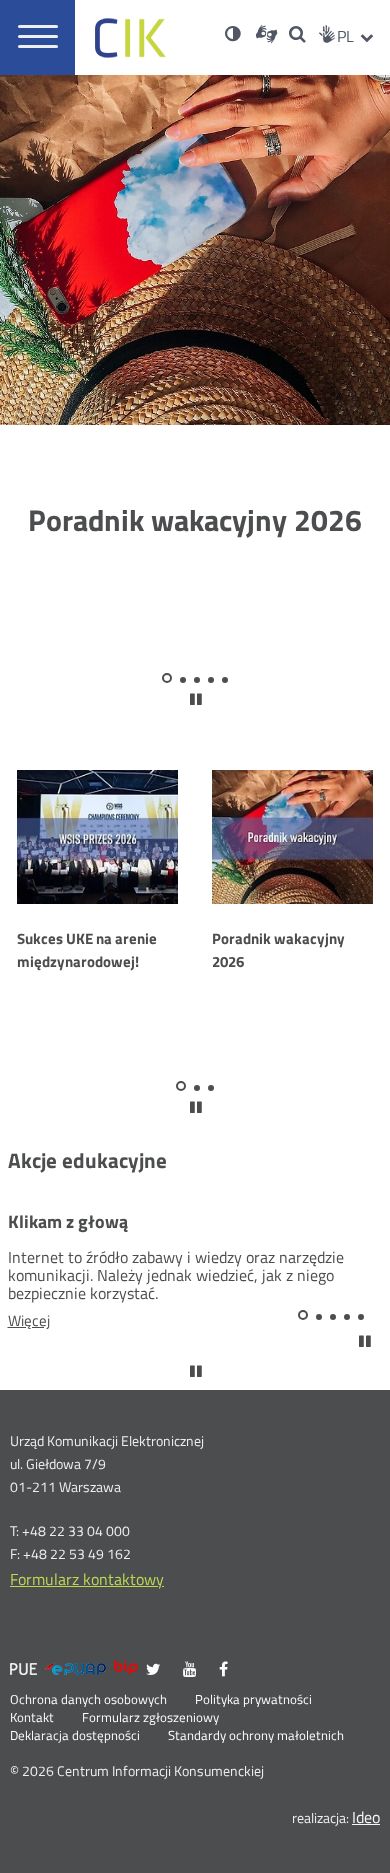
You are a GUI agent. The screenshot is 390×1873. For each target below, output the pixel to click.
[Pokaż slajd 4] (211, 680)
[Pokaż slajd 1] (167, 678)
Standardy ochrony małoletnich (256, 1736)
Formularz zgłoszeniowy (150, 1718)
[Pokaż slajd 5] (225, 680)
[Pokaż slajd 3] (197, 680)
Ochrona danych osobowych (88, 1700)
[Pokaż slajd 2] (183, 680)
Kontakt (32, 1718)
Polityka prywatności (253, 1700)
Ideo (366, 1817)
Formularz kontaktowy (87, 1579)
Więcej (51, 1321)
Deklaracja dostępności (75, 1736)
